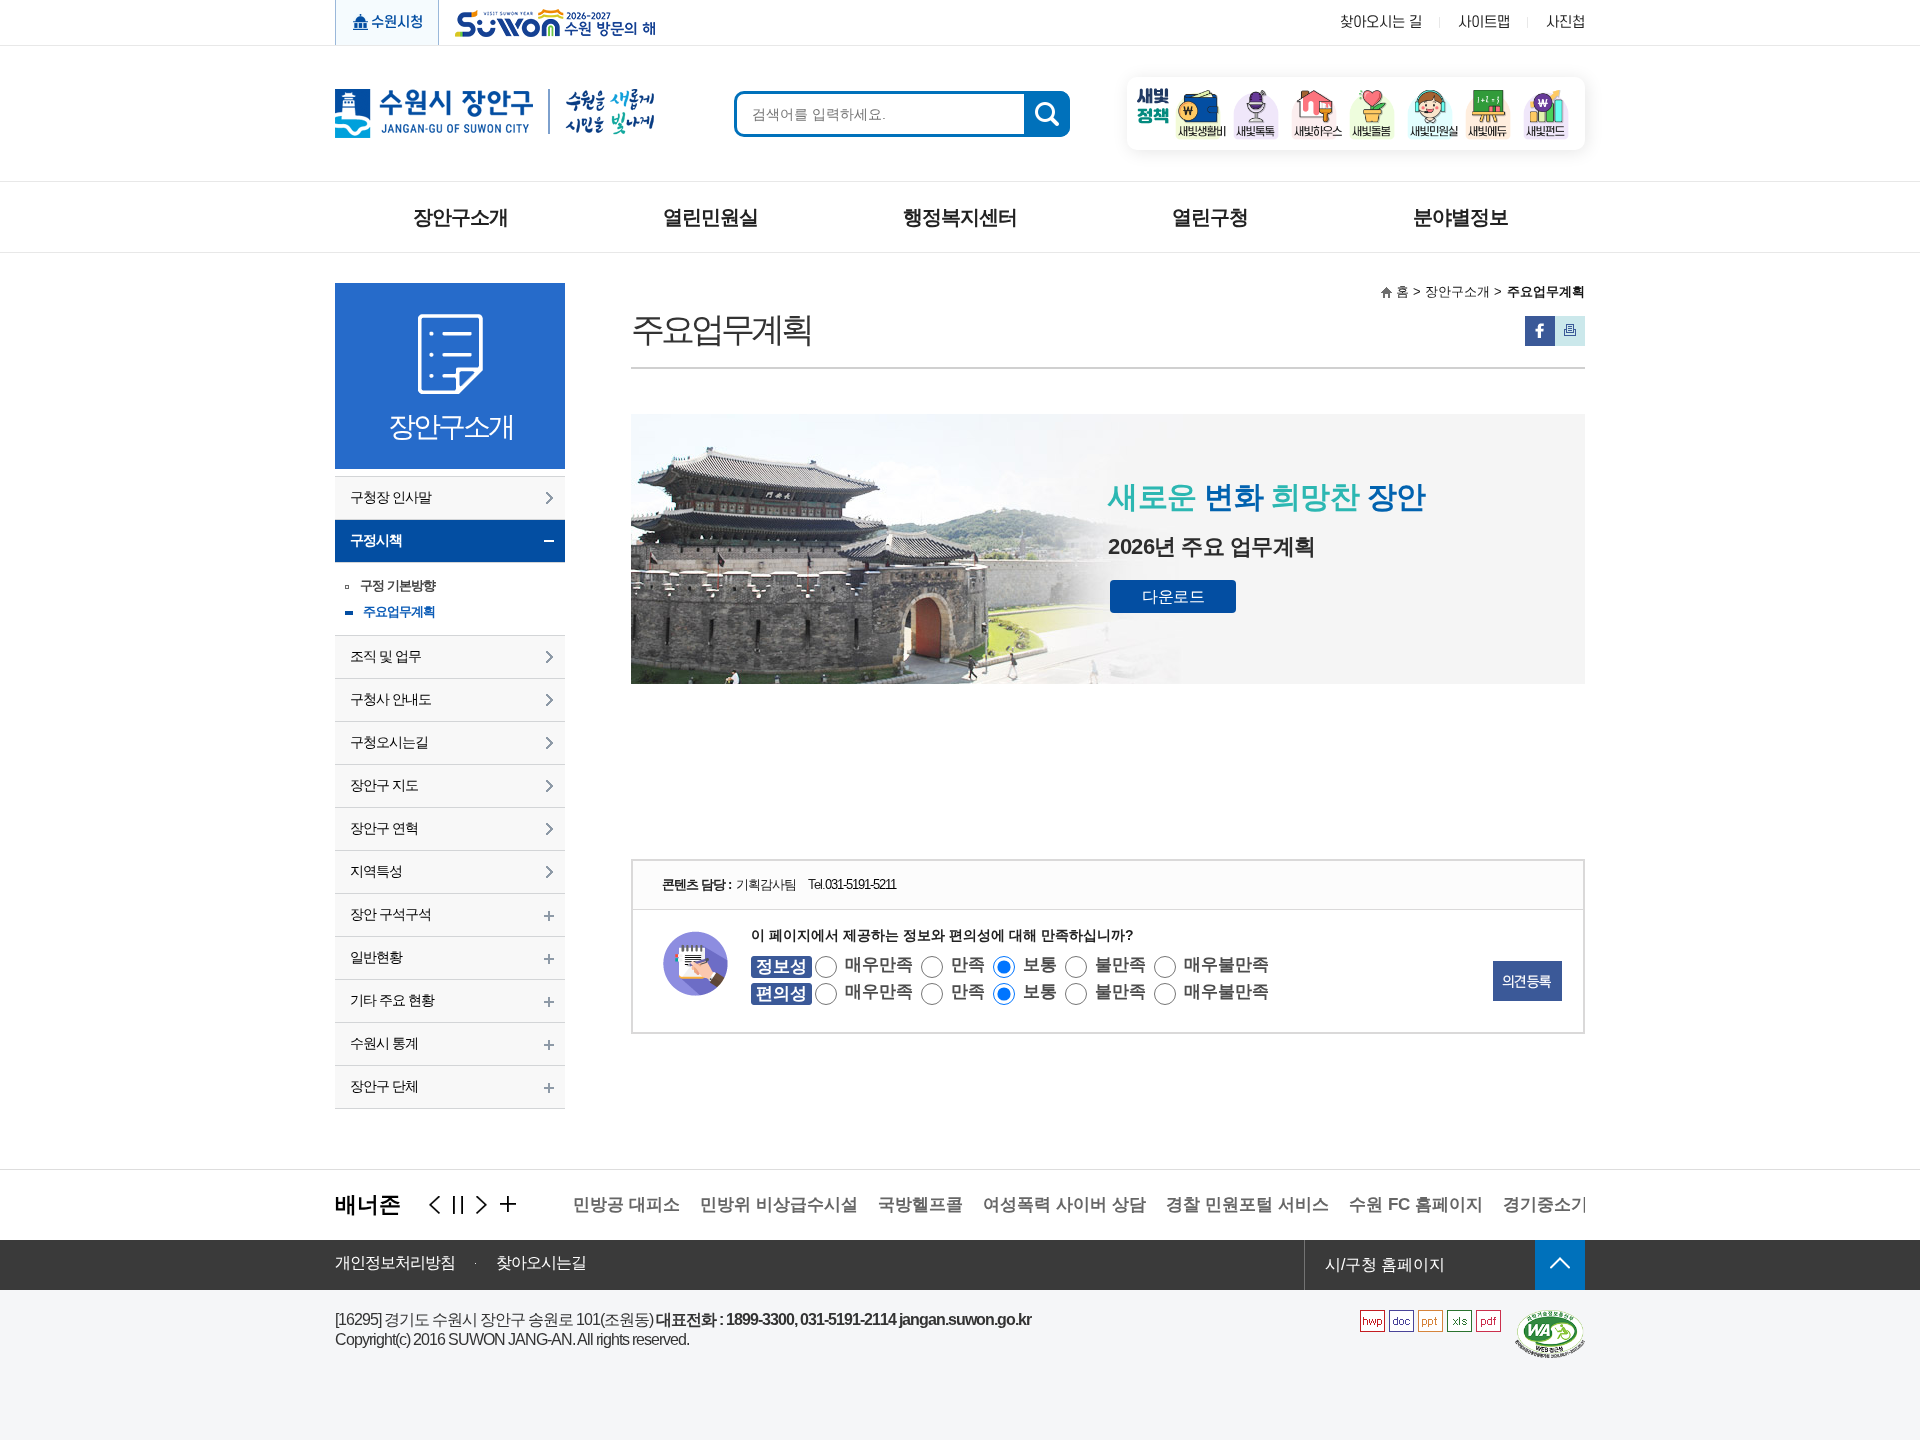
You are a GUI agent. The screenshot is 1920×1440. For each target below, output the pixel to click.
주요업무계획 (399, 611)
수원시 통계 (384, 1043)
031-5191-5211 (860, 884)
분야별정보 (1460, 217)
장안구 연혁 (384, 828)
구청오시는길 (389, 742)
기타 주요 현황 (392, 1000)
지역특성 (376, 871)
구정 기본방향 (397, 585)
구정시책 (376, 540)
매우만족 (879, 964)
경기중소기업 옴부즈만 (1569, 1204)
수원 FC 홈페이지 (1395, 1204)
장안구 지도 (384, 785)
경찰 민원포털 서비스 (1226, 1204)
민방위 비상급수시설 (758, 1204)
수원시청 (397, 22)
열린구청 (1210, 217)
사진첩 (1565, 22)
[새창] (1550, 1317)
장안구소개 (460, 217)
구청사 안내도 (390, 699)
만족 (968, 964)
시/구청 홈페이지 (1385, 1264)
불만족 (1120, 964)
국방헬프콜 (899, 1204)
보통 (1040, 964)
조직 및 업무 (385, 656)
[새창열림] (1198, 95)
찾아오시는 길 (1381, 22)
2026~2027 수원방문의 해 (548, 21)
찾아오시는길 (541, 1263)
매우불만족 (1226, 964)
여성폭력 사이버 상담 (1043, 1204)
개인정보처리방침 (395, 1263)
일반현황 (376, 957)
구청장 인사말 (390, 497)
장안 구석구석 (390, 914)
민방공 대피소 (605, 1204)
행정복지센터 (960, 217)
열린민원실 (710, 217)
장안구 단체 (384, 1086)
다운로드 (1173, 596)
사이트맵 (1484, 22)
